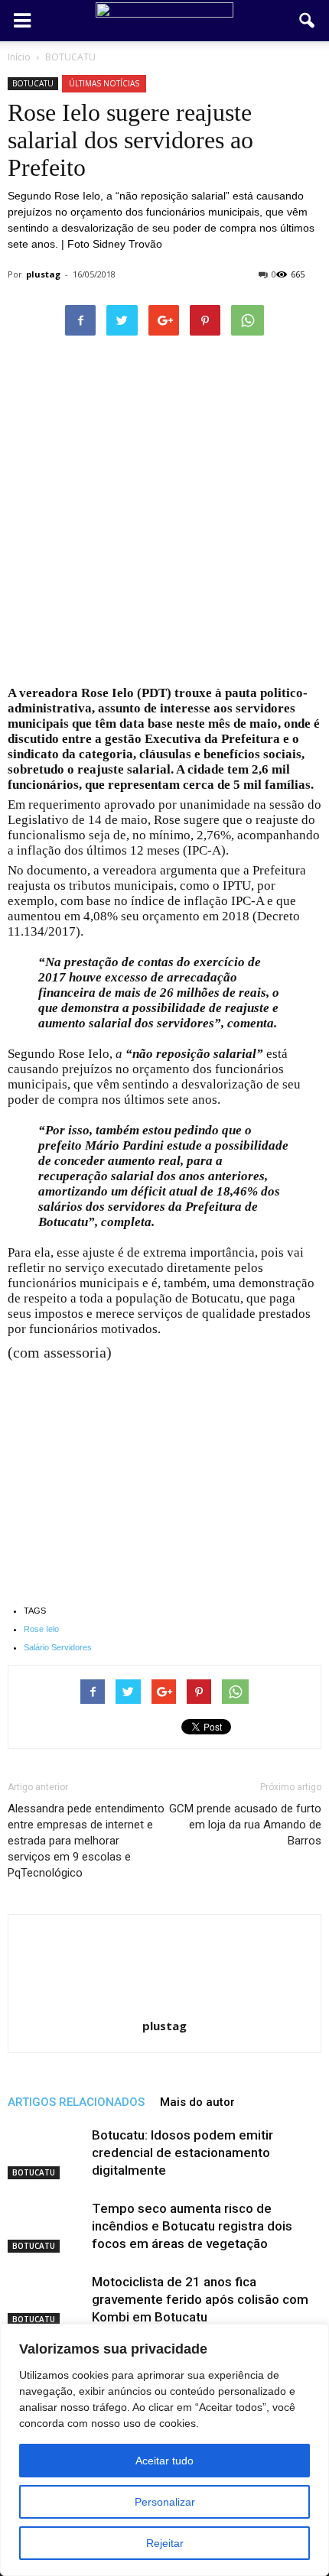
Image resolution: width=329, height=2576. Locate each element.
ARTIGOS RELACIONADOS (76, 2102)
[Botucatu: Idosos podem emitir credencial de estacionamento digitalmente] (46, 2153)
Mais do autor (197, 2102)
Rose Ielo (41, 1629)
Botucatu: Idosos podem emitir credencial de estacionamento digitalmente (182, 2153)
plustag (43, 274)
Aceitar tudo (164, 2461)
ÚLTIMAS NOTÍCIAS (104, 83)
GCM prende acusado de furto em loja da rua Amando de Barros (245, 1825)
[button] (308, 21)
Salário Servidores (58, 1647)
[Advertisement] (164, 515)
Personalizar (165, 2502)
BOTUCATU (33, 83)
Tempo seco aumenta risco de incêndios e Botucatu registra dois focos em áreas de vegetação (192, 2226)
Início (19, 57)
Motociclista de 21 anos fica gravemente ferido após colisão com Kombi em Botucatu (200, 2299)
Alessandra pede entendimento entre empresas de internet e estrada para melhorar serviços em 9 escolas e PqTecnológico (86, 1841)
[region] (164, 2450)
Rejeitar (165, 2543)
